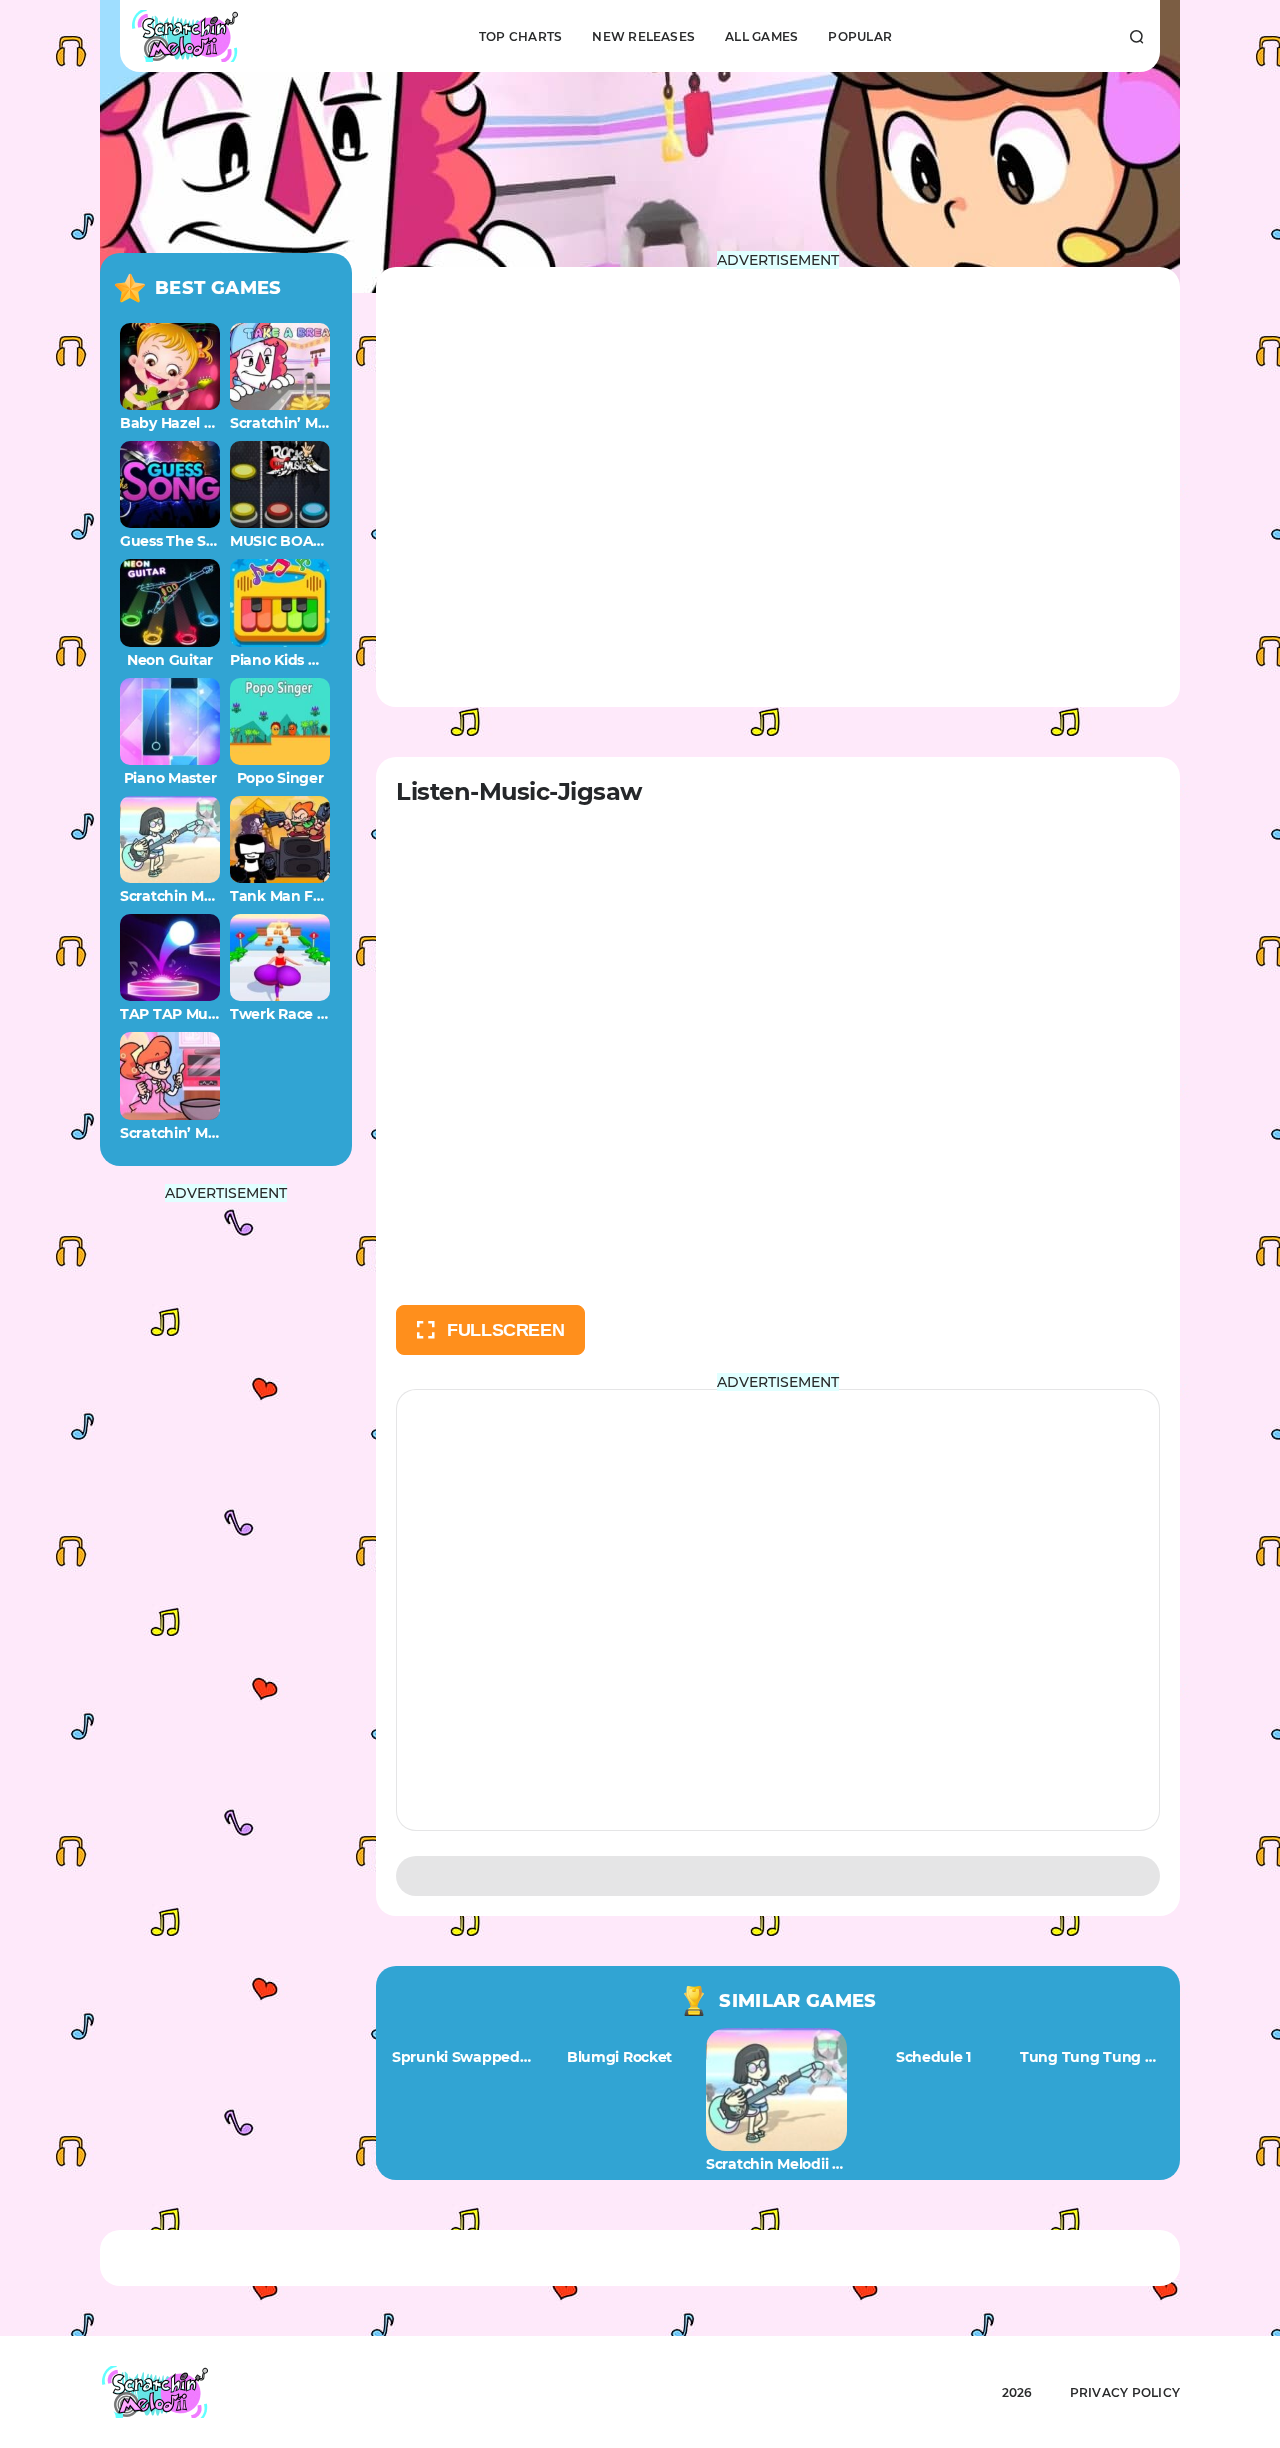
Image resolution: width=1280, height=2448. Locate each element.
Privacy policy (1125, 2392)
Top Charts (520, 36)
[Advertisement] (226, 1500)
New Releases (643, 36)
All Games (761, 36)
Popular (860, 36)
